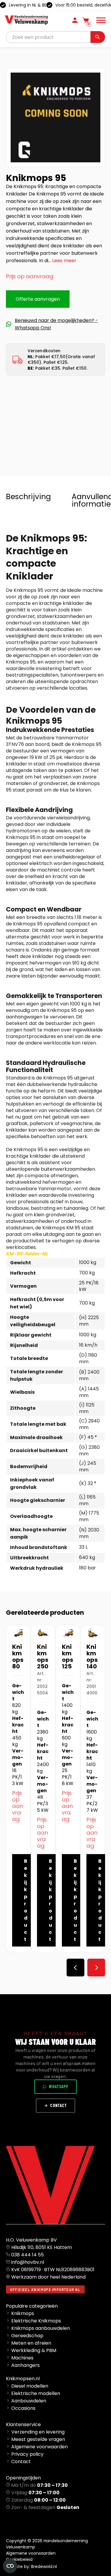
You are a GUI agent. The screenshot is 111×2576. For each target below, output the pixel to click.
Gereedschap (27, 2336)
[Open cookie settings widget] (10, 2566)
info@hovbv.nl (28, 2262)
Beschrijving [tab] (28, 497)
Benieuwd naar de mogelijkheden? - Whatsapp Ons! (56, 324)
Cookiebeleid (19, 2559)
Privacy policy (27, 2454)
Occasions (23, 2408)
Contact (59, 2105)
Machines (22, 2358)
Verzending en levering (38, 2432)
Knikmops (23, 2313)
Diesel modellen (30, 2386)
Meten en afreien (31, 2343)
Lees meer (64, 261)
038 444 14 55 (28, 2255)
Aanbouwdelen (29, 2401)
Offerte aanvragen (38, 299)
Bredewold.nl (44, 2567)
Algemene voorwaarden (40, 2447)
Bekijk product (26, 1900)
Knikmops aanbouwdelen (41, 2328)
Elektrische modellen (36, 2393)
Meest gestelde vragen (38, 2439)
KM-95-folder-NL (27, 1254)
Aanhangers (25, 2365)
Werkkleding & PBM (34, 2350)
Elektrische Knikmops (36, 2321)
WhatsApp (59, 2086)
